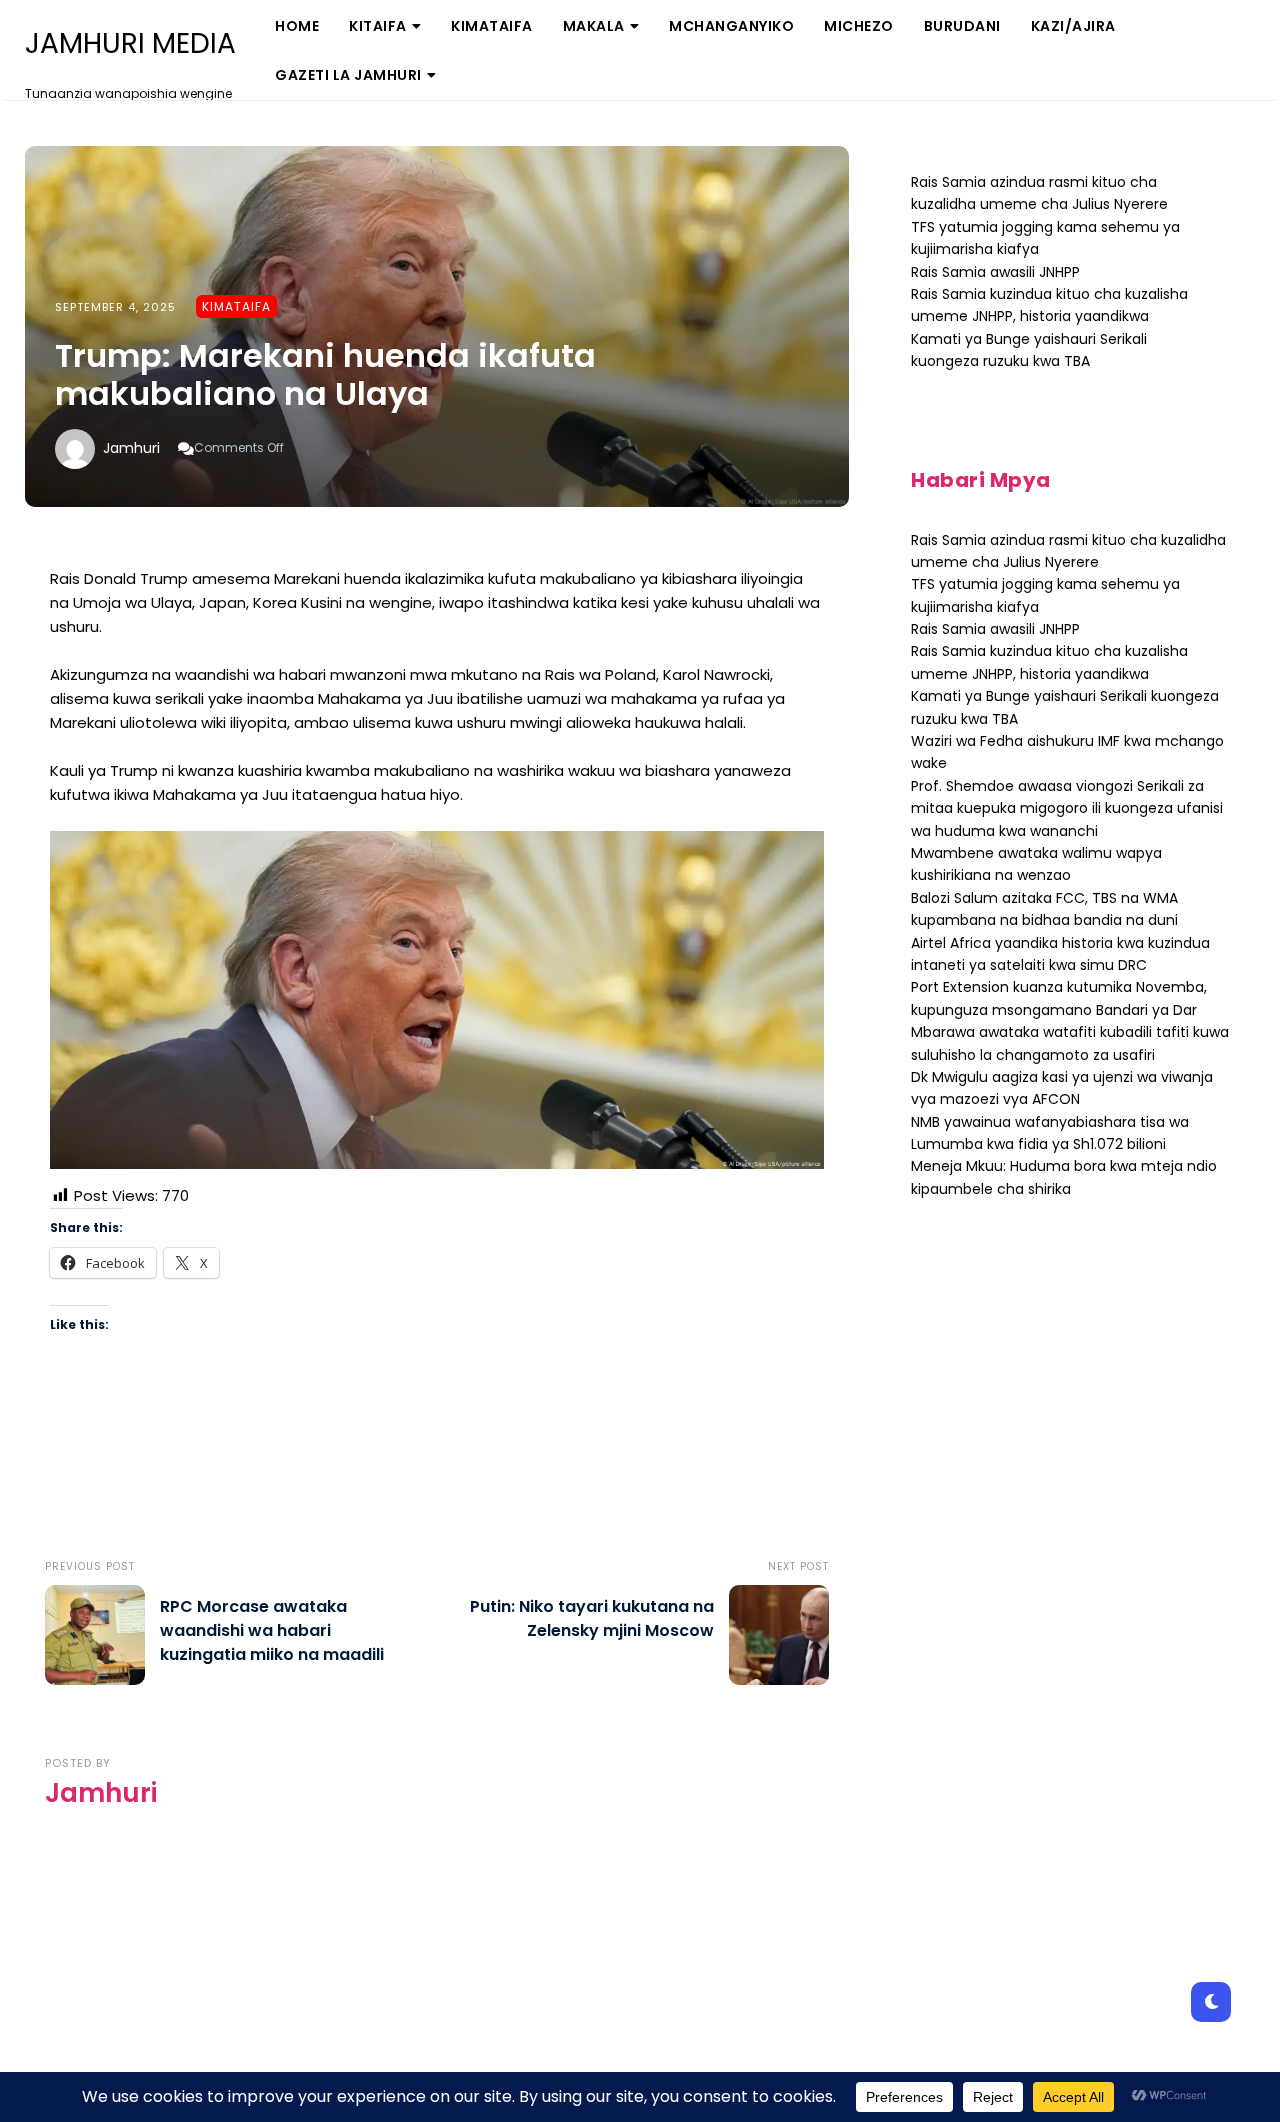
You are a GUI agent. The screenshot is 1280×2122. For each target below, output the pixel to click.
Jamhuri (131, 448)
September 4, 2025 (115, 307)
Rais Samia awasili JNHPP (995, 272)
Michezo (859, 26)
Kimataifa (492, 26)
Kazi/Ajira (1073, 26)
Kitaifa (378, 26)
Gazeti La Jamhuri (348, 75)
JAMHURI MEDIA (130, 44)
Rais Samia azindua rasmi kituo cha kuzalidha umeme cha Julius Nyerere (1039, 193)
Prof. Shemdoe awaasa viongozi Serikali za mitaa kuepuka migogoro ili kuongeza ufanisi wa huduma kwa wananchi (1067, 808)
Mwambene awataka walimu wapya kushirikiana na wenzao (1036, 864)
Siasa (595, 94)
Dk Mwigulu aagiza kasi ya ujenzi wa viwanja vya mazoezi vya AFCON (1062, 1088)
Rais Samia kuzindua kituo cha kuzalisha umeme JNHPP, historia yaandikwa (1049, 305)
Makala (594, 26)
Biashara (395, 94)
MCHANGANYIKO (731, 26)
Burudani (962, 26)
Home (297, 26)
